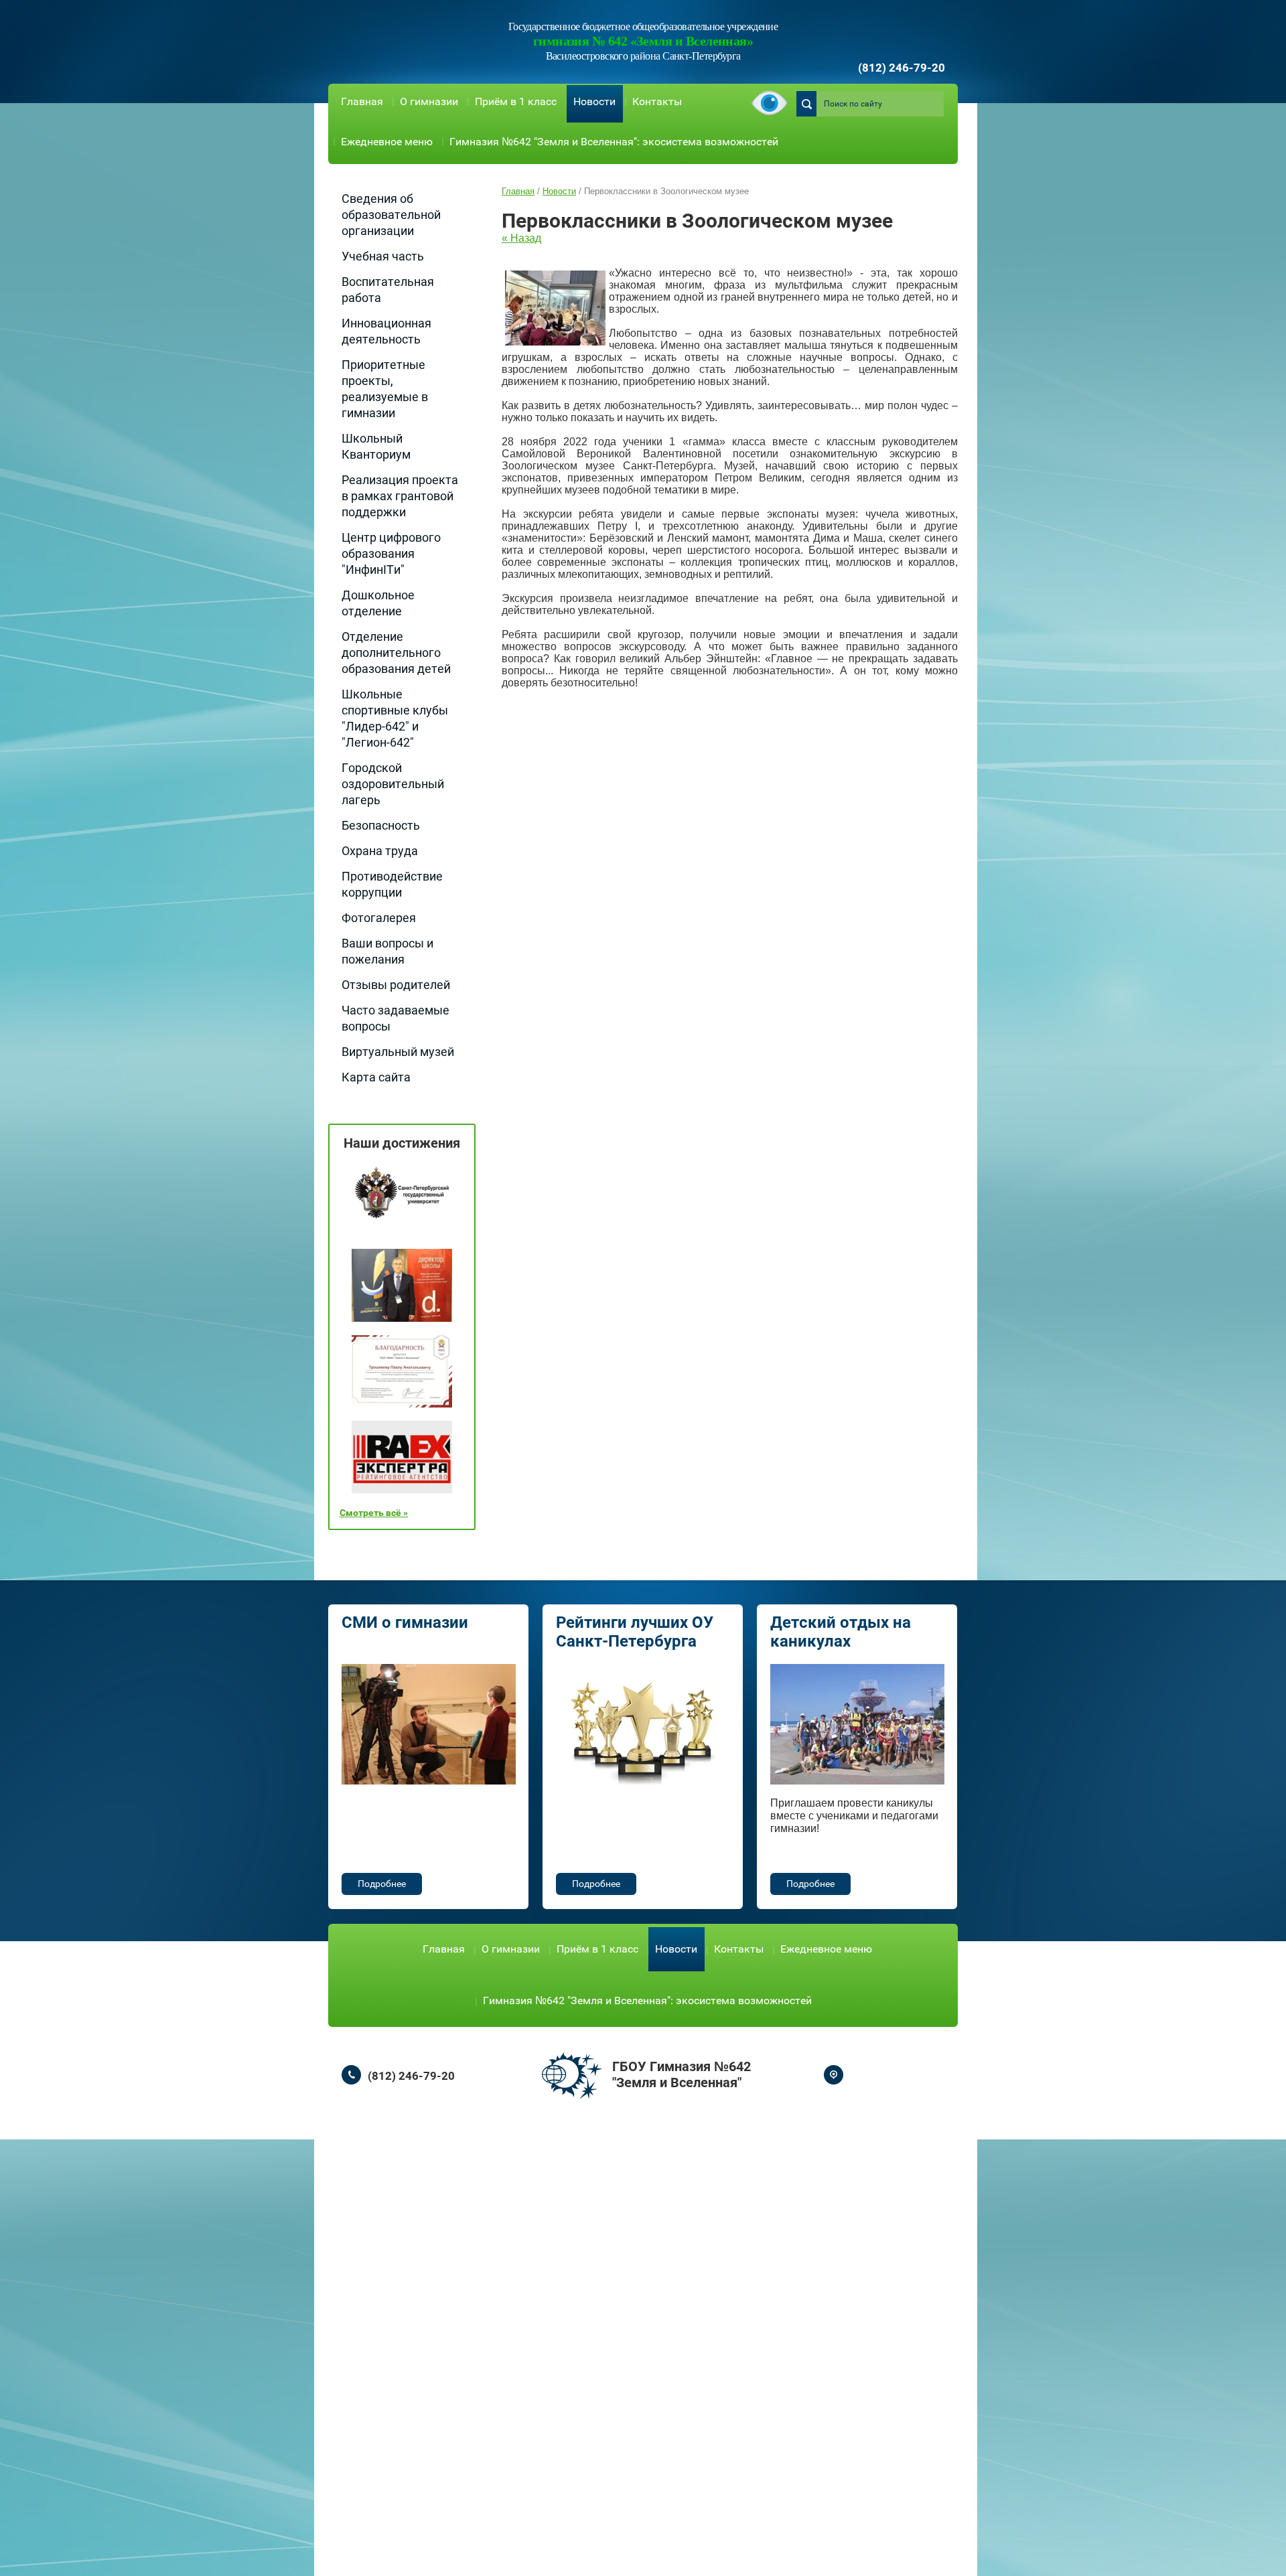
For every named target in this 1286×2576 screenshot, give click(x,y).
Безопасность (381, 825)
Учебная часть (383, 256)
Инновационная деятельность (386, 331)
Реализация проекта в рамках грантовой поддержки (400, 496)
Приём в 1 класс (516, 101)
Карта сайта (376, 1077)
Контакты (657, 101)
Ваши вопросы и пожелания (387, 951)
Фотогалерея (379, 918)
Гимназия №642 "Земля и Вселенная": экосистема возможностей (614, 142)
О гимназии (429, 101)
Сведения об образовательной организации (391, 215)
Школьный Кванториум (376, 446)
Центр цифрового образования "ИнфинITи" (391, 553)
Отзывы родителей (396, 985)
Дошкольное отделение (378, 603)
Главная (362, 101)
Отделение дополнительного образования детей (396, 653)
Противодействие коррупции (392, 884)
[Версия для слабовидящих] (769, 104)
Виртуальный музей (398, 1052)
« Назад (521, 238)
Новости (594, 101)
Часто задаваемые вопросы (396, 1018)
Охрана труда (380, 851)
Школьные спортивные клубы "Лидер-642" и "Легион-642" (395, 718)
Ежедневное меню (387, 142)
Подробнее (382, 1884)
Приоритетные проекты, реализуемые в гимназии (385, 389)
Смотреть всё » (374, 1513)
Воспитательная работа (388, 290)
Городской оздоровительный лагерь (393, 784)
